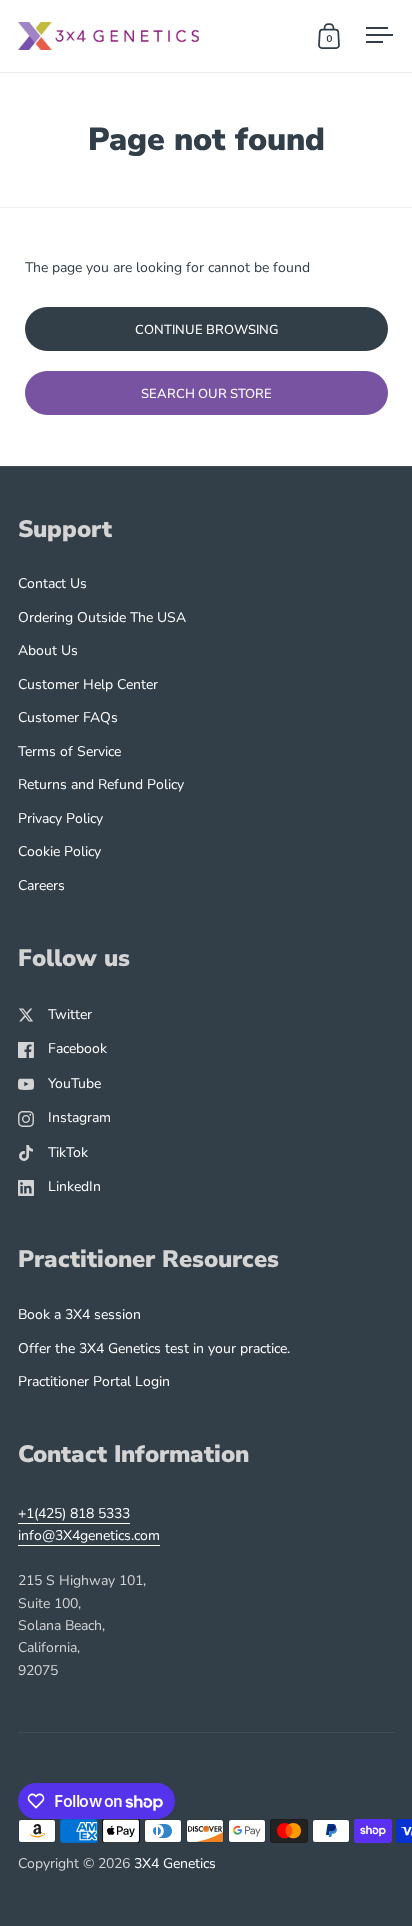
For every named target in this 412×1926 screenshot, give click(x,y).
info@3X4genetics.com (89, 1535)
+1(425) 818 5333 (74, 1513)
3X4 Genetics (175, 1863)
